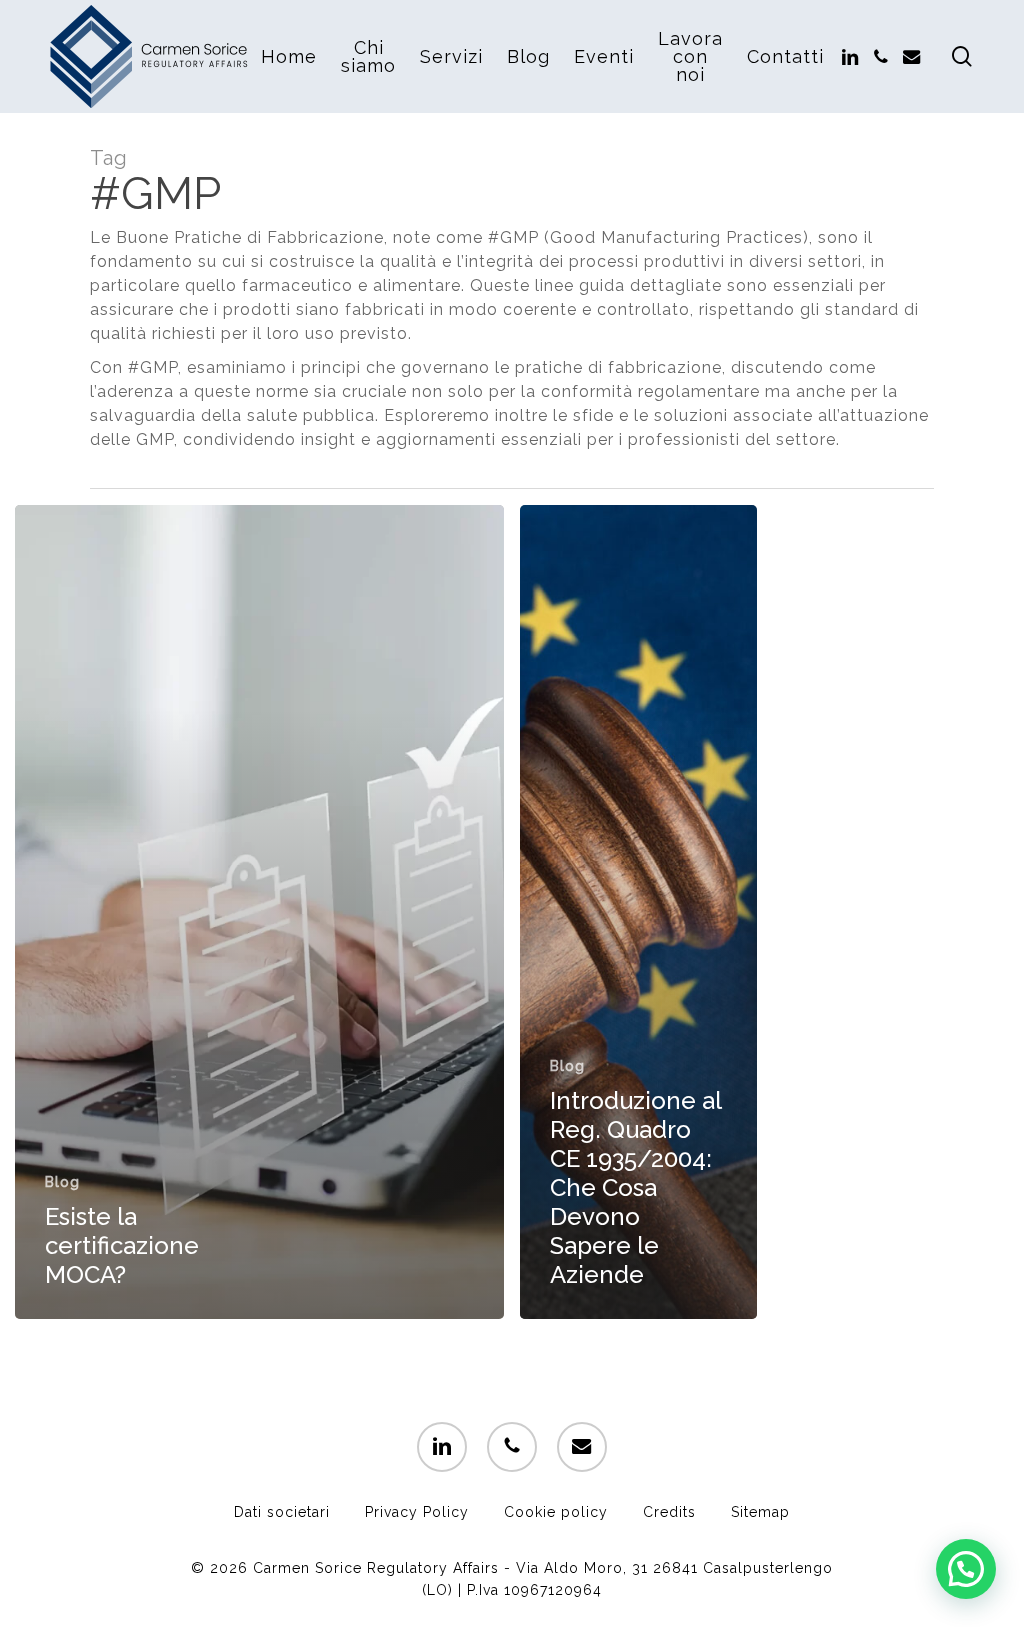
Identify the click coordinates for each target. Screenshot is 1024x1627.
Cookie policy (556, 1512)
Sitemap (760, 1512)
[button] (966, 1569)
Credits (669, 1512)
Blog (62, 1182)
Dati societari (282, 1512)
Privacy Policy (417, 1512)
